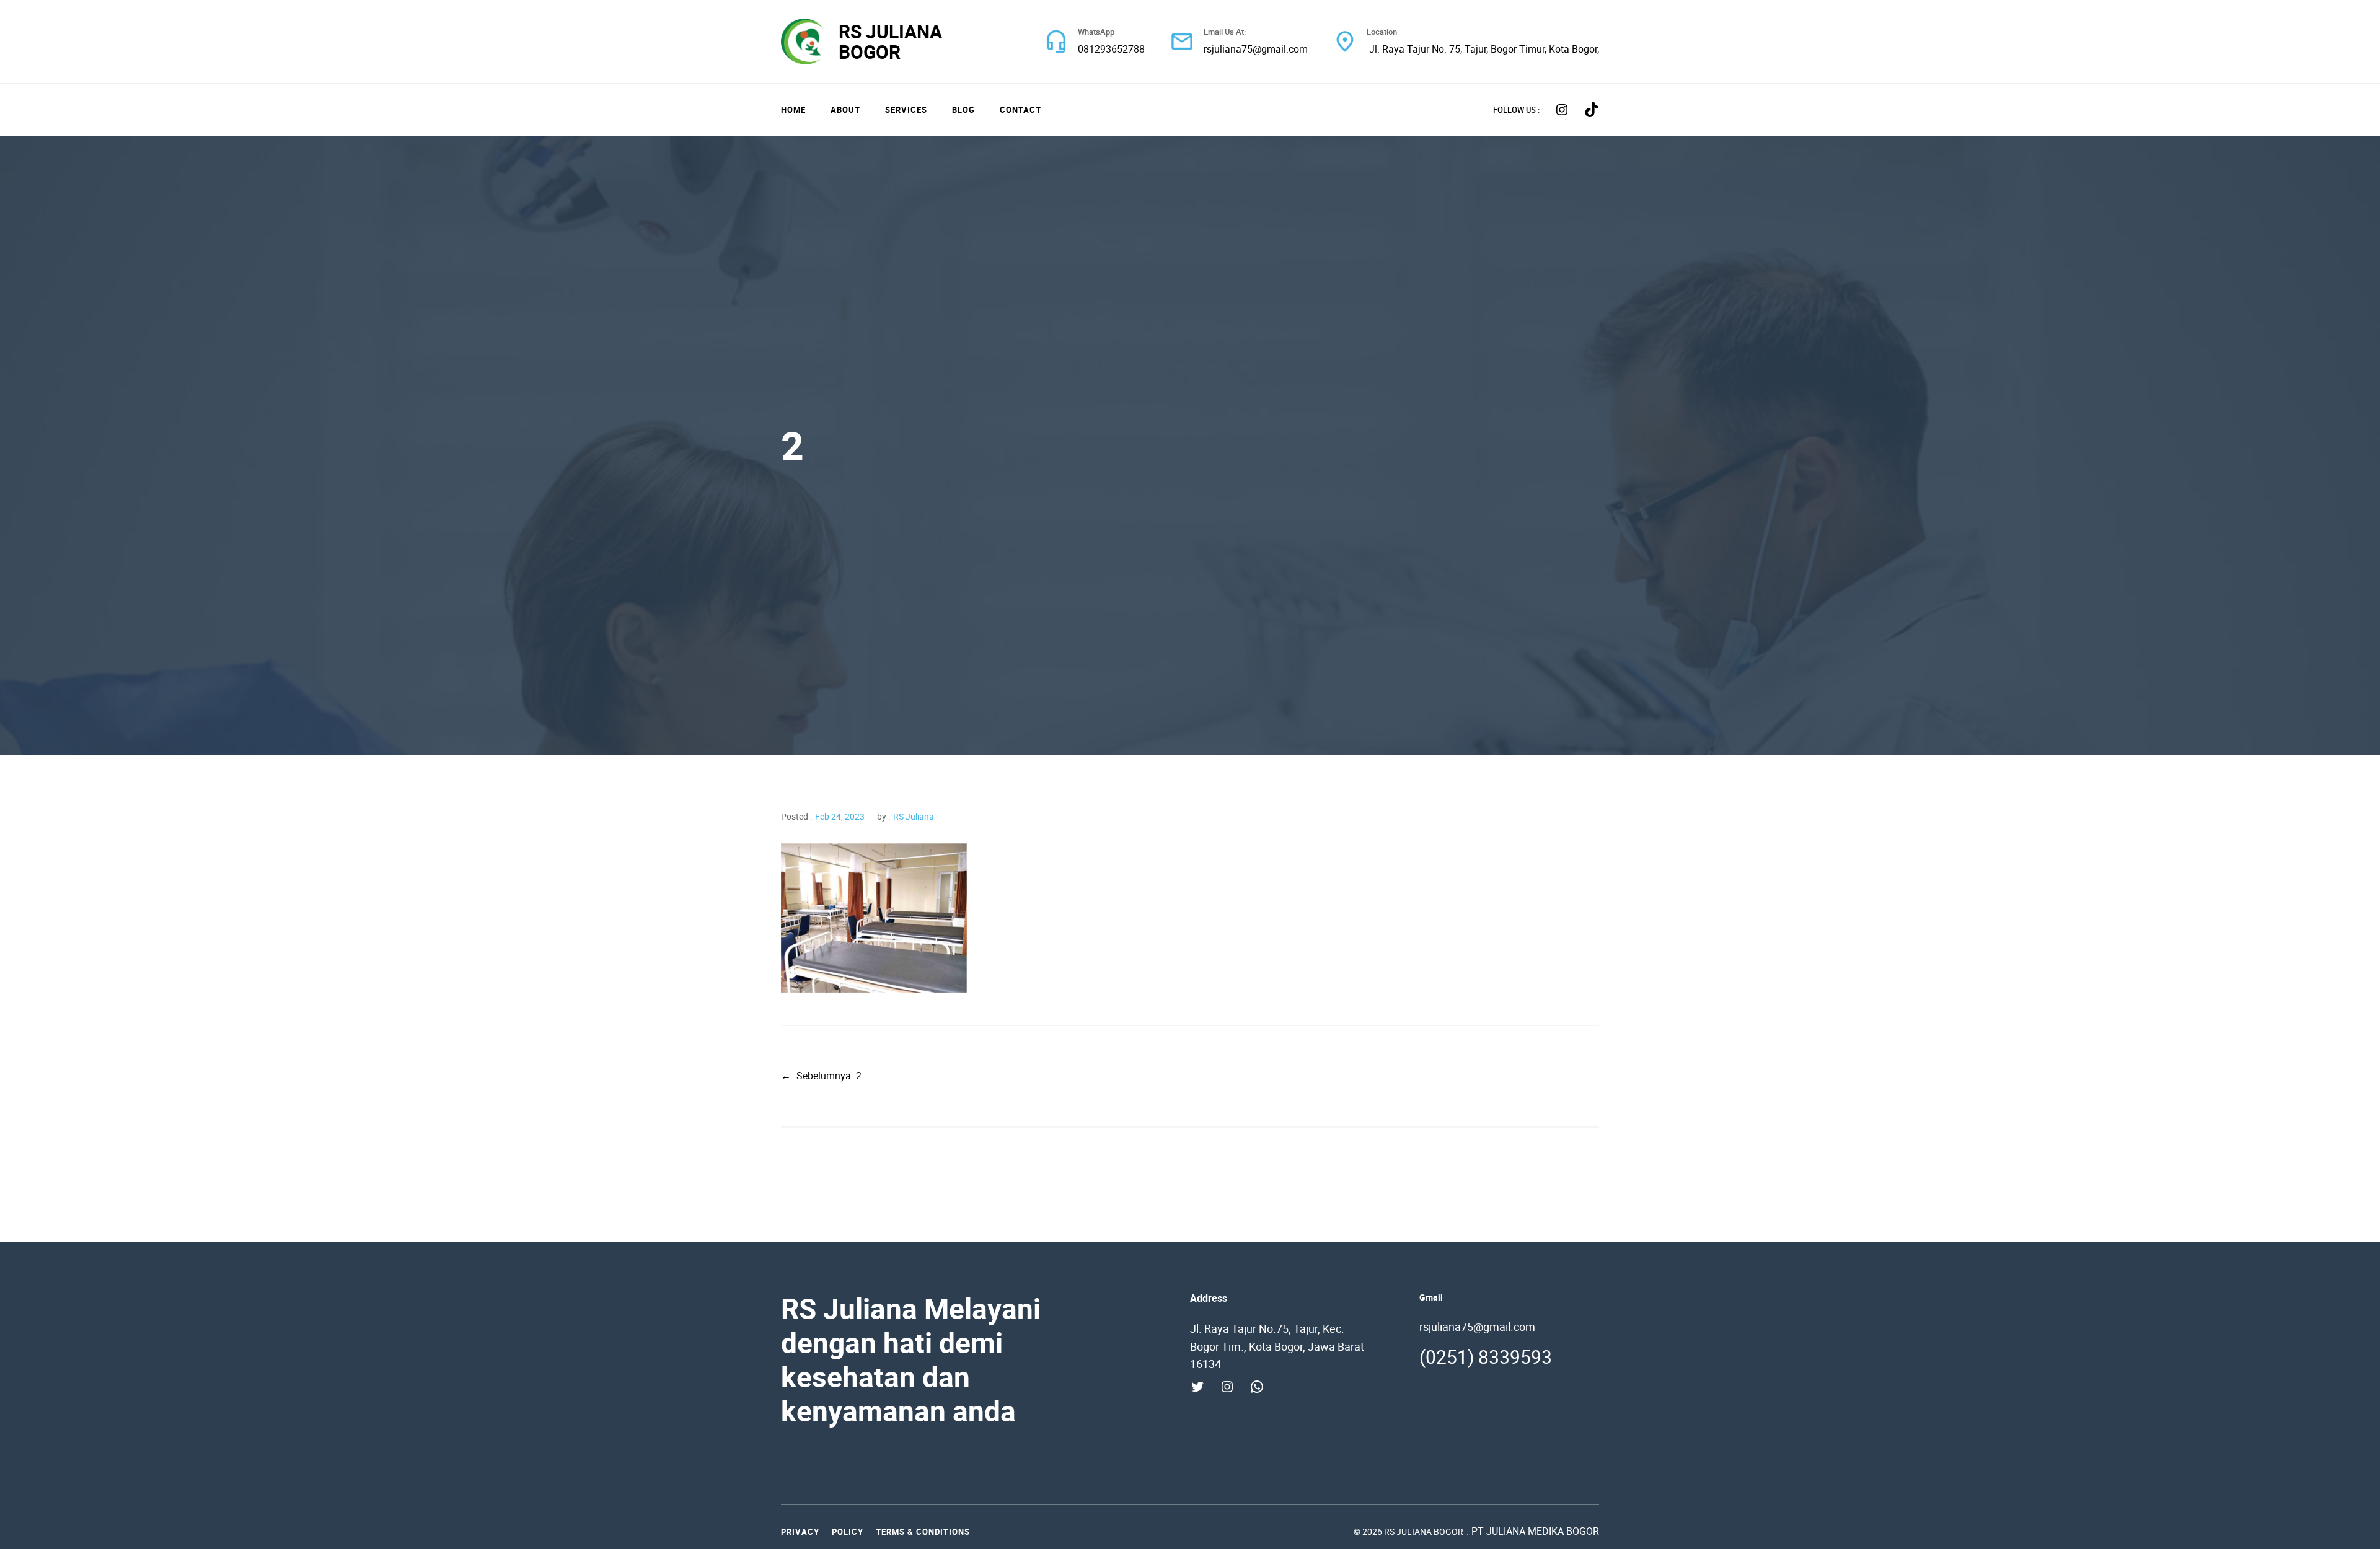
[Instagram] (1562, 110)
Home (793, 110)
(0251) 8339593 (1486, 1357)
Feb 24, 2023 (840, 816)
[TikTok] (1592, 110)
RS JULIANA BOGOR (890, 42)
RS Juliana (914, 816)
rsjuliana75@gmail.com (1256, 49)
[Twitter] (1197, 1387)
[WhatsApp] (1257, 1387)
